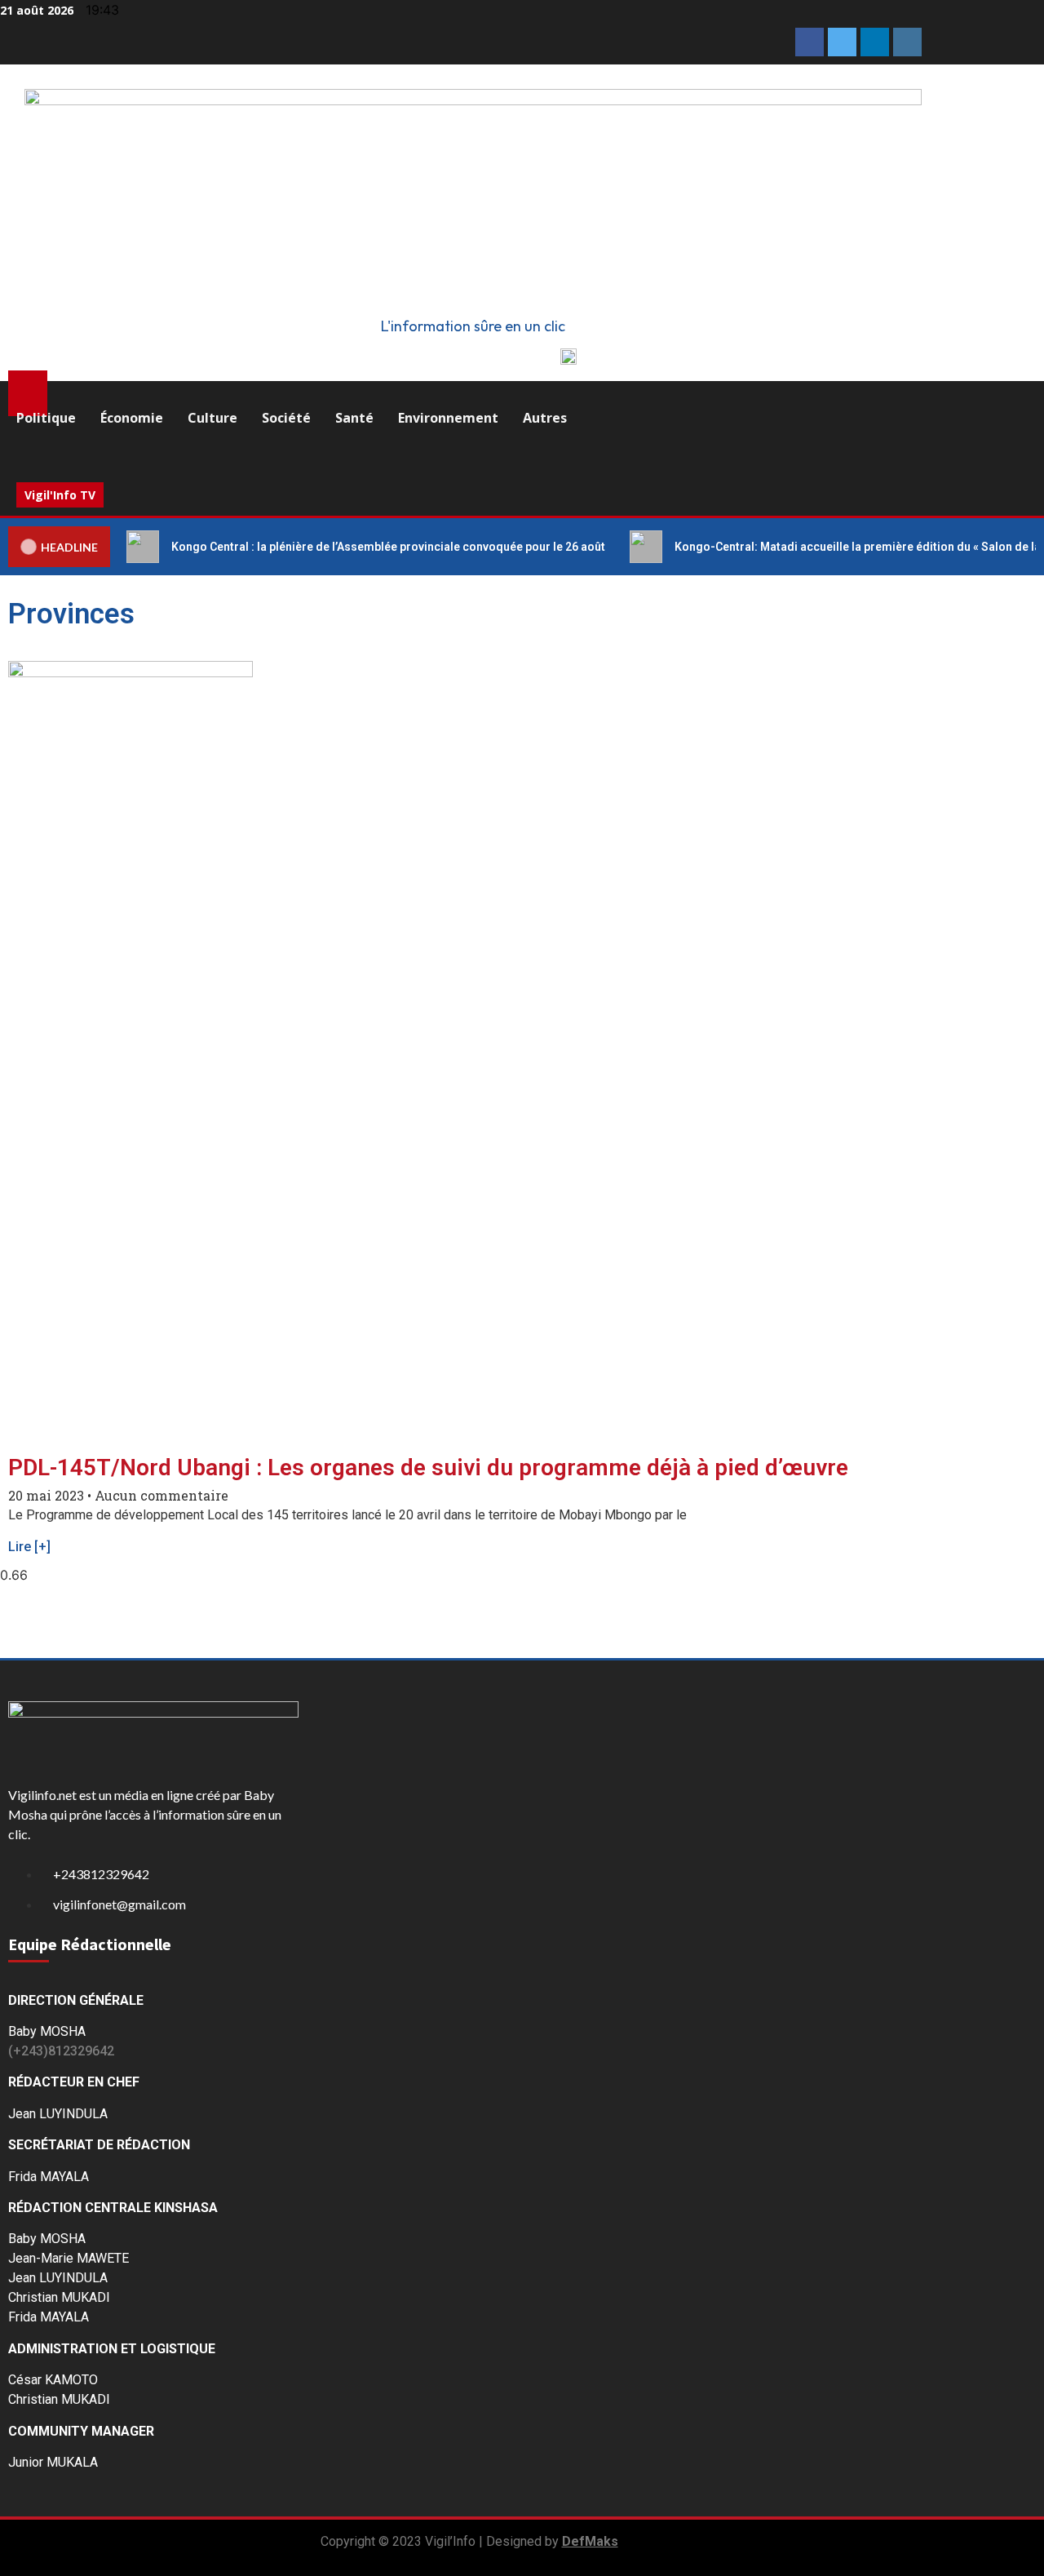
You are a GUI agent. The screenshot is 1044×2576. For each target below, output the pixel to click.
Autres (545, 418)
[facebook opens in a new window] (810, 42)
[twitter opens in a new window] (842, 42)
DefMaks (590, 2541)
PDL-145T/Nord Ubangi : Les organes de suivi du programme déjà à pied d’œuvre (428, 1468)
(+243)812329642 (61, 2051)
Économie (132, 418)
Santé (354, 418)
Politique (46, 418)
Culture (212, 418)
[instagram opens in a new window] (907, 42)
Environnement (448, 418)
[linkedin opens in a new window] (875, 42)
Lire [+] (29, 1547)
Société (286, 418)
